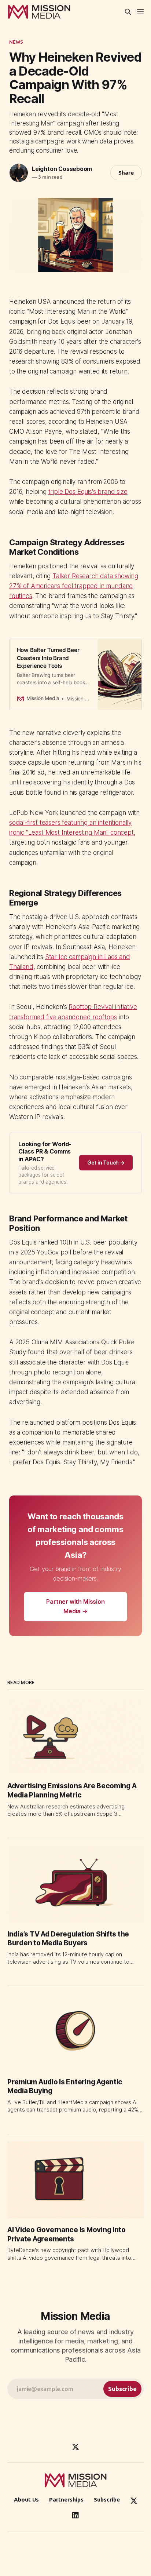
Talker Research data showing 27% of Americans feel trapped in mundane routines (73, 586)
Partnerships (66, 2500)
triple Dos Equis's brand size (88, 492)
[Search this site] (128, 12)
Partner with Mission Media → (75, 1606)
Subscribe (107, 2500)
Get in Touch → (106, 1163)
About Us (26, 2500)
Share (126, 173)
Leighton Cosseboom (62, 169)
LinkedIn (75, 2515)
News (16, 42)
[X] (75, 2447)
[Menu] (140, 12)
